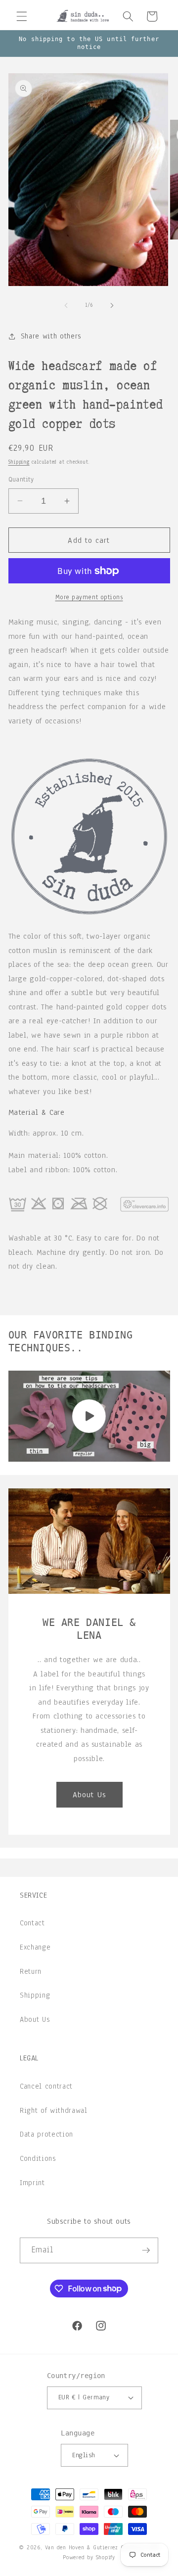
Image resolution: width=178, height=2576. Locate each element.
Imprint (32, 2183)
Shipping (19, 462)
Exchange (35, 1947)
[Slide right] (112, 305)
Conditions (38, 2158)
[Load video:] (89, 1416)
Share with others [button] (51, 336)
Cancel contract (46, 2086)
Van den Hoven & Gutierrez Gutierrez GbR (102, 2547)
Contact (32, 1923)
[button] (22, 16)
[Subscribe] (146, 2250)
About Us (89, 1794)
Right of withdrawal (54, 2110)
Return (31, 1971)
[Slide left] (66, 305)
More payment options (89, 597)
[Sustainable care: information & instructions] (89, 1224)
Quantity (21, 479)
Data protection (46, 2134)
